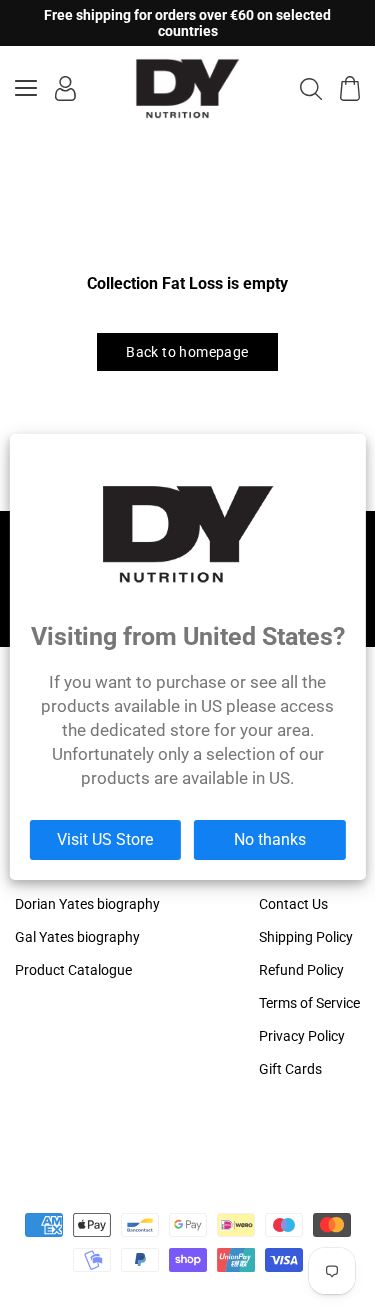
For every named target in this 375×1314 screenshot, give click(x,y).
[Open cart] (350, 88)
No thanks (270, 839)
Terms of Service (309, 1003)
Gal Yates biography (77, 937)
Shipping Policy (306, 937)
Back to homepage (187, 352)
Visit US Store (105, 839)
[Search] (311, 88)
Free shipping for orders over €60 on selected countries (187, 23)
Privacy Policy (302, 1036)
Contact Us (293, 904)
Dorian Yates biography (87, 904)
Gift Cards (290, 1069)
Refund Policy (301, 970)
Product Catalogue (73, 970)
